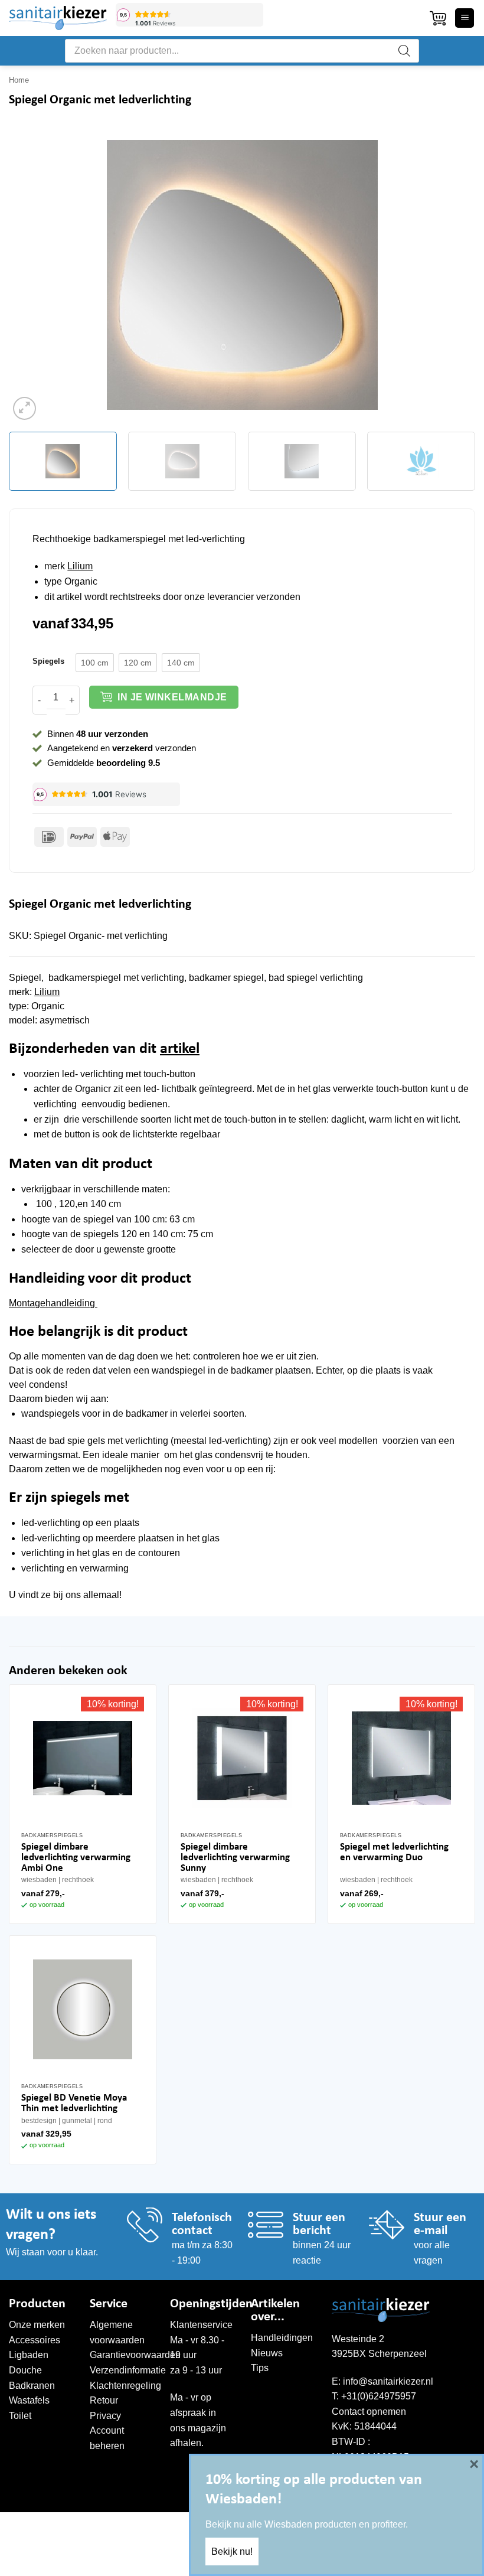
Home (19, 80)
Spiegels (48, 661)
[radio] (95, 663)
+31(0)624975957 (379, 2396)
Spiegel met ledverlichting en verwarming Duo (394, 1852)
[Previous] (33, 275)
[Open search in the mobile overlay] (242, 51)
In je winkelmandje (172, 697)
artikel (180, 1049)
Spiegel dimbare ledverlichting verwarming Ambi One (76, 1858)
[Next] (451, 275)
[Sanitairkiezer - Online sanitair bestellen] (58, 18)
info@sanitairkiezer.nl (388, 2381)
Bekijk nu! (232, 2551)
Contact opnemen (369, 2412)
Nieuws (267, 2353)
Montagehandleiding (53, 1303)
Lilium (80, 566)
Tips (260, 2368)
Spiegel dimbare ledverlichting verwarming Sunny (235, 1858)
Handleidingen (282, 2338)
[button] (438, 18)
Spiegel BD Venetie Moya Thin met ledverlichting (74, 2103)
